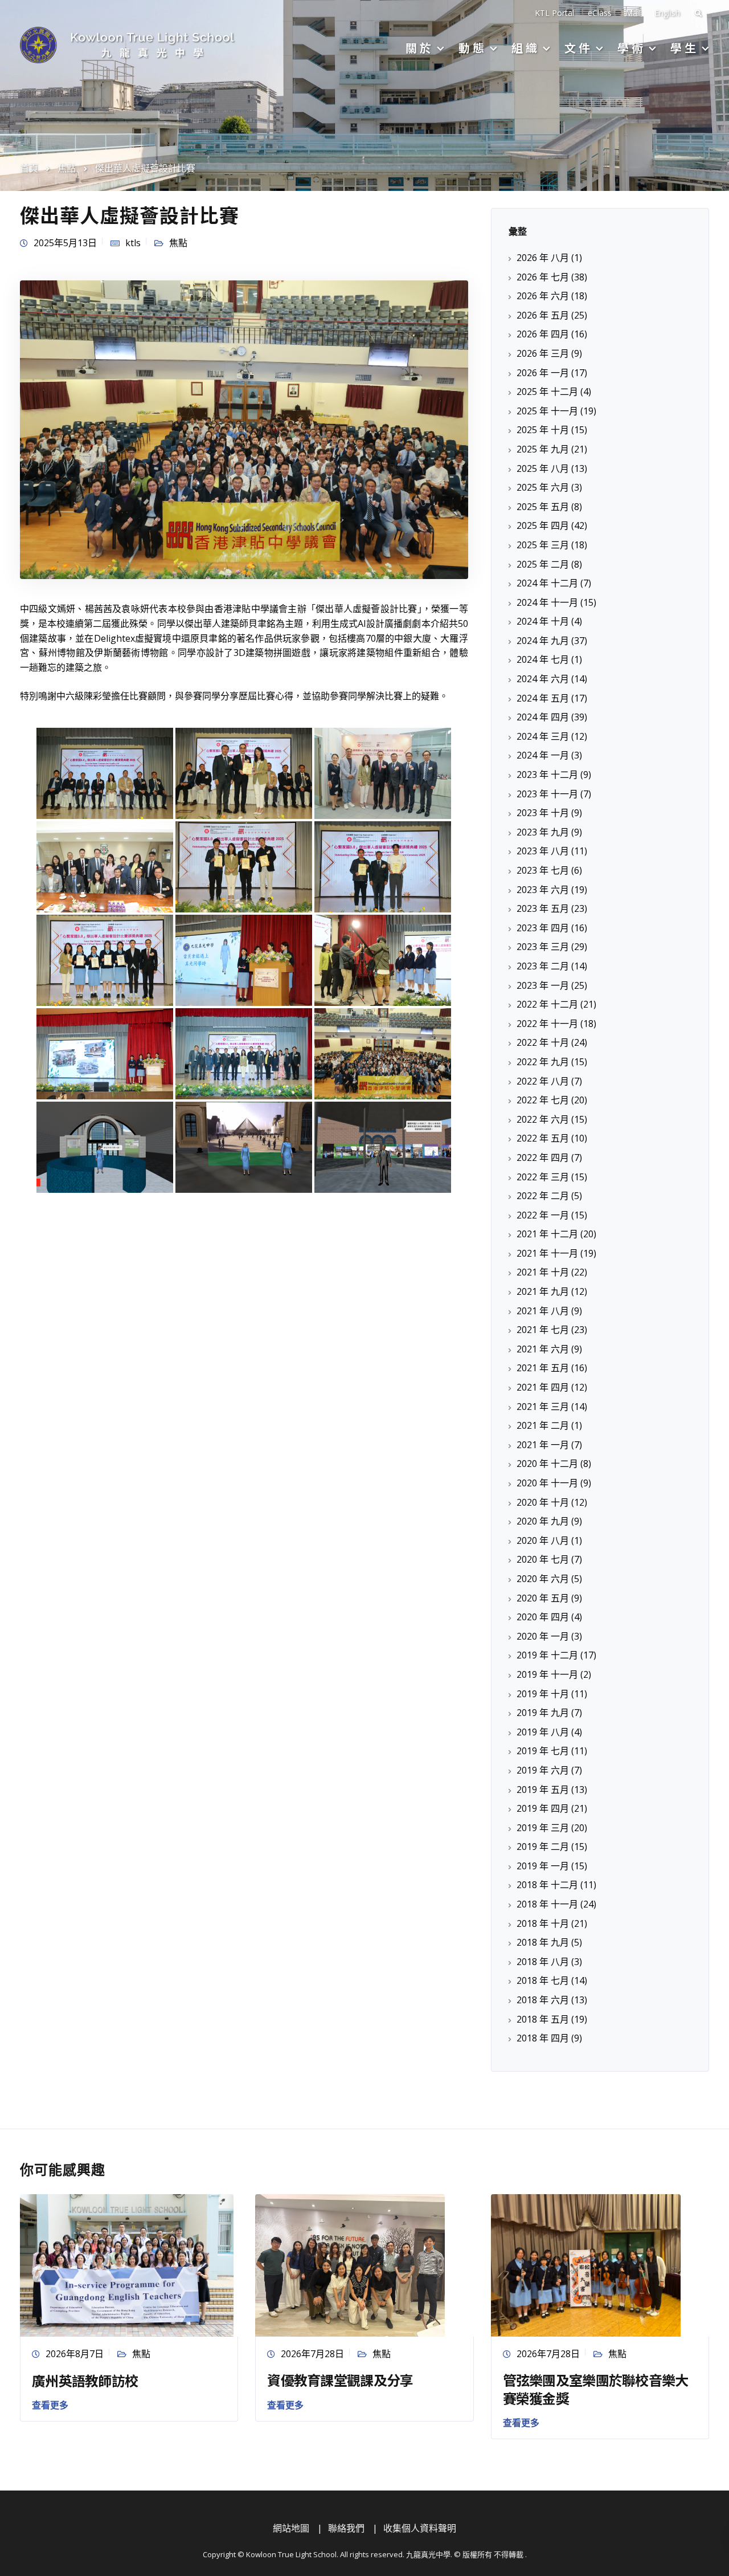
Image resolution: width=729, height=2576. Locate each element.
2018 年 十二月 (547, 1885)
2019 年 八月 (543, 1732)
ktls (133, 243)
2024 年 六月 (543, 679)
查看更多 (50, 2405)
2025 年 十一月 (547, 411)
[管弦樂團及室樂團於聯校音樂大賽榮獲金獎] (586, 2264)
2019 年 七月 (543, 1751)
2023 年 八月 (543, 851)
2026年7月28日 (312, 2354)
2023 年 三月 (543, 947)
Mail (633, 13)
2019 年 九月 (543, 1713)
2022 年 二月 (543, 1196)
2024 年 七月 (543, 659)
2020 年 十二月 (547, 1464)
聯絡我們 (346, 2528)
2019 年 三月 (543, 1828)
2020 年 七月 (543, 1559)
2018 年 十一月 (547, 1904)
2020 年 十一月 (547, 1483)
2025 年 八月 (543, 468)
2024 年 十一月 (547, 602)
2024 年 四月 (543, 717)
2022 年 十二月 (547, 1004)
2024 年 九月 (543, 641)
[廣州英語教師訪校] (127, 2264)
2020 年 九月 (543, 1521)
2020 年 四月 (543, 1617)
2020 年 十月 (543, 1502)
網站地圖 (291, 2528)
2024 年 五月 (543, 698)
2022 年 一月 (543, 1215)
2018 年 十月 (543, 1923)
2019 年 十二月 (547, 1655)
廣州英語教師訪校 (85, 2380)
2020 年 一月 (543, 1636)
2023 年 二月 (543, 966)
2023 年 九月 (543, 832)
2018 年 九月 (543, 1942)
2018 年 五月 (543, 2019)
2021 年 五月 (543, 1368)
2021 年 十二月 (547, 1234)
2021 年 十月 (543, 1272)
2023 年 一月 (543, 985)
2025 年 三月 (543, 545)
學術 (632, 48)
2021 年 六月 (543, 1349)
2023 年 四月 (543, 928)
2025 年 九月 (543, 449)
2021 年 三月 (543, 1407)
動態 (473, 48)
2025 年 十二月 (547, 392)
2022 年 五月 (543, 1138)
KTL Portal (554, 13)
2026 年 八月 (543, 258)
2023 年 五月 (543, 908)
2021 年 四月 (543, 1387)
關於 (420, 48)
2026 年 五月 (543, 315)
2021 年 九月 (543, 1291)
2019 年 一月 (543, 1866)
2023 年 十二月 (547, 775)
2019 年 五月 (543, 1790)
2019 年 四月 (543, 1808)
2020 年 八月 (543, 1540)
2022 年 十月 (543, 1042)
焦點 (178, 243)
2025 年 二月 (543, 564)
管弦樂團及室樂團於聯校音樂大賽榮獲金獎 (596, 2388)
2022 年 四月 (543, 1157)
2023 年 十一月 (547, 794)
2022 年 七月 (543, 1100)
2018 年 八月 (543, 1962)
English (667, 13)
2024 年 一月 (543, 755)
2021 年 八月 (543, 1311)
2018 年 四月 (543, 2038)
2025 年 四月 (543, 525)
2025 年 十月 (543, 430)
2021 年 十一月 (547, 1253)
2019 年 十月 (543, 1694)
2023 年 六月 (543, 890)
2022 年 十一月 (547, 1024)
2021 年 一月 (543, 1445)
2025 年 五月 (543, 507)
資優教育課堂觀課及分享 (340, 2380)
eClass (600, 13)
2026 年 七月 (543, 277)
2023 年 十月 (543, 813)
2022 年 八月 (543, 1081)
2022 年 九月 (543, 1062)
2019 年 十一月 (547, 1674)
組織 (526, 48)
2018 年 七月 (543, 1980)
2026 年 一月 (543, 373)
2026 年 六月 (543, 296)
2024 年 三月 (543, 736)
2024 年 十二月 (547, 583)
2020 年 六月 (543, 1579)
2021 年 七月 (543, 1330)
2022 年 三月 (543, 1177)
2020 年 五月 (543, 1598)
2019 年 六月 (543, 1770)
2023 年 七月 (543, 870)
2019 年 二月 (543, 1847)
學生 (685, 48)
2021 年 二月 (543, 1425)
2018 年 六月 (543, 2000)
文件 (579, 48)
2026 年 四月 (543, 334)
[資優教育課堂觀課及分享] (350, 2264)
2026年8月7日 (75, 2354)
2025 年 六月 (543, 487)
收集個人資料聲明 (420, 2528)
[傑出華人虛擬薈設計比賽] (244, 429)
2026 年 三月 (543, 353)
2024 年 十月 (543, 621)
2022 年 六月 (543, 1119)
